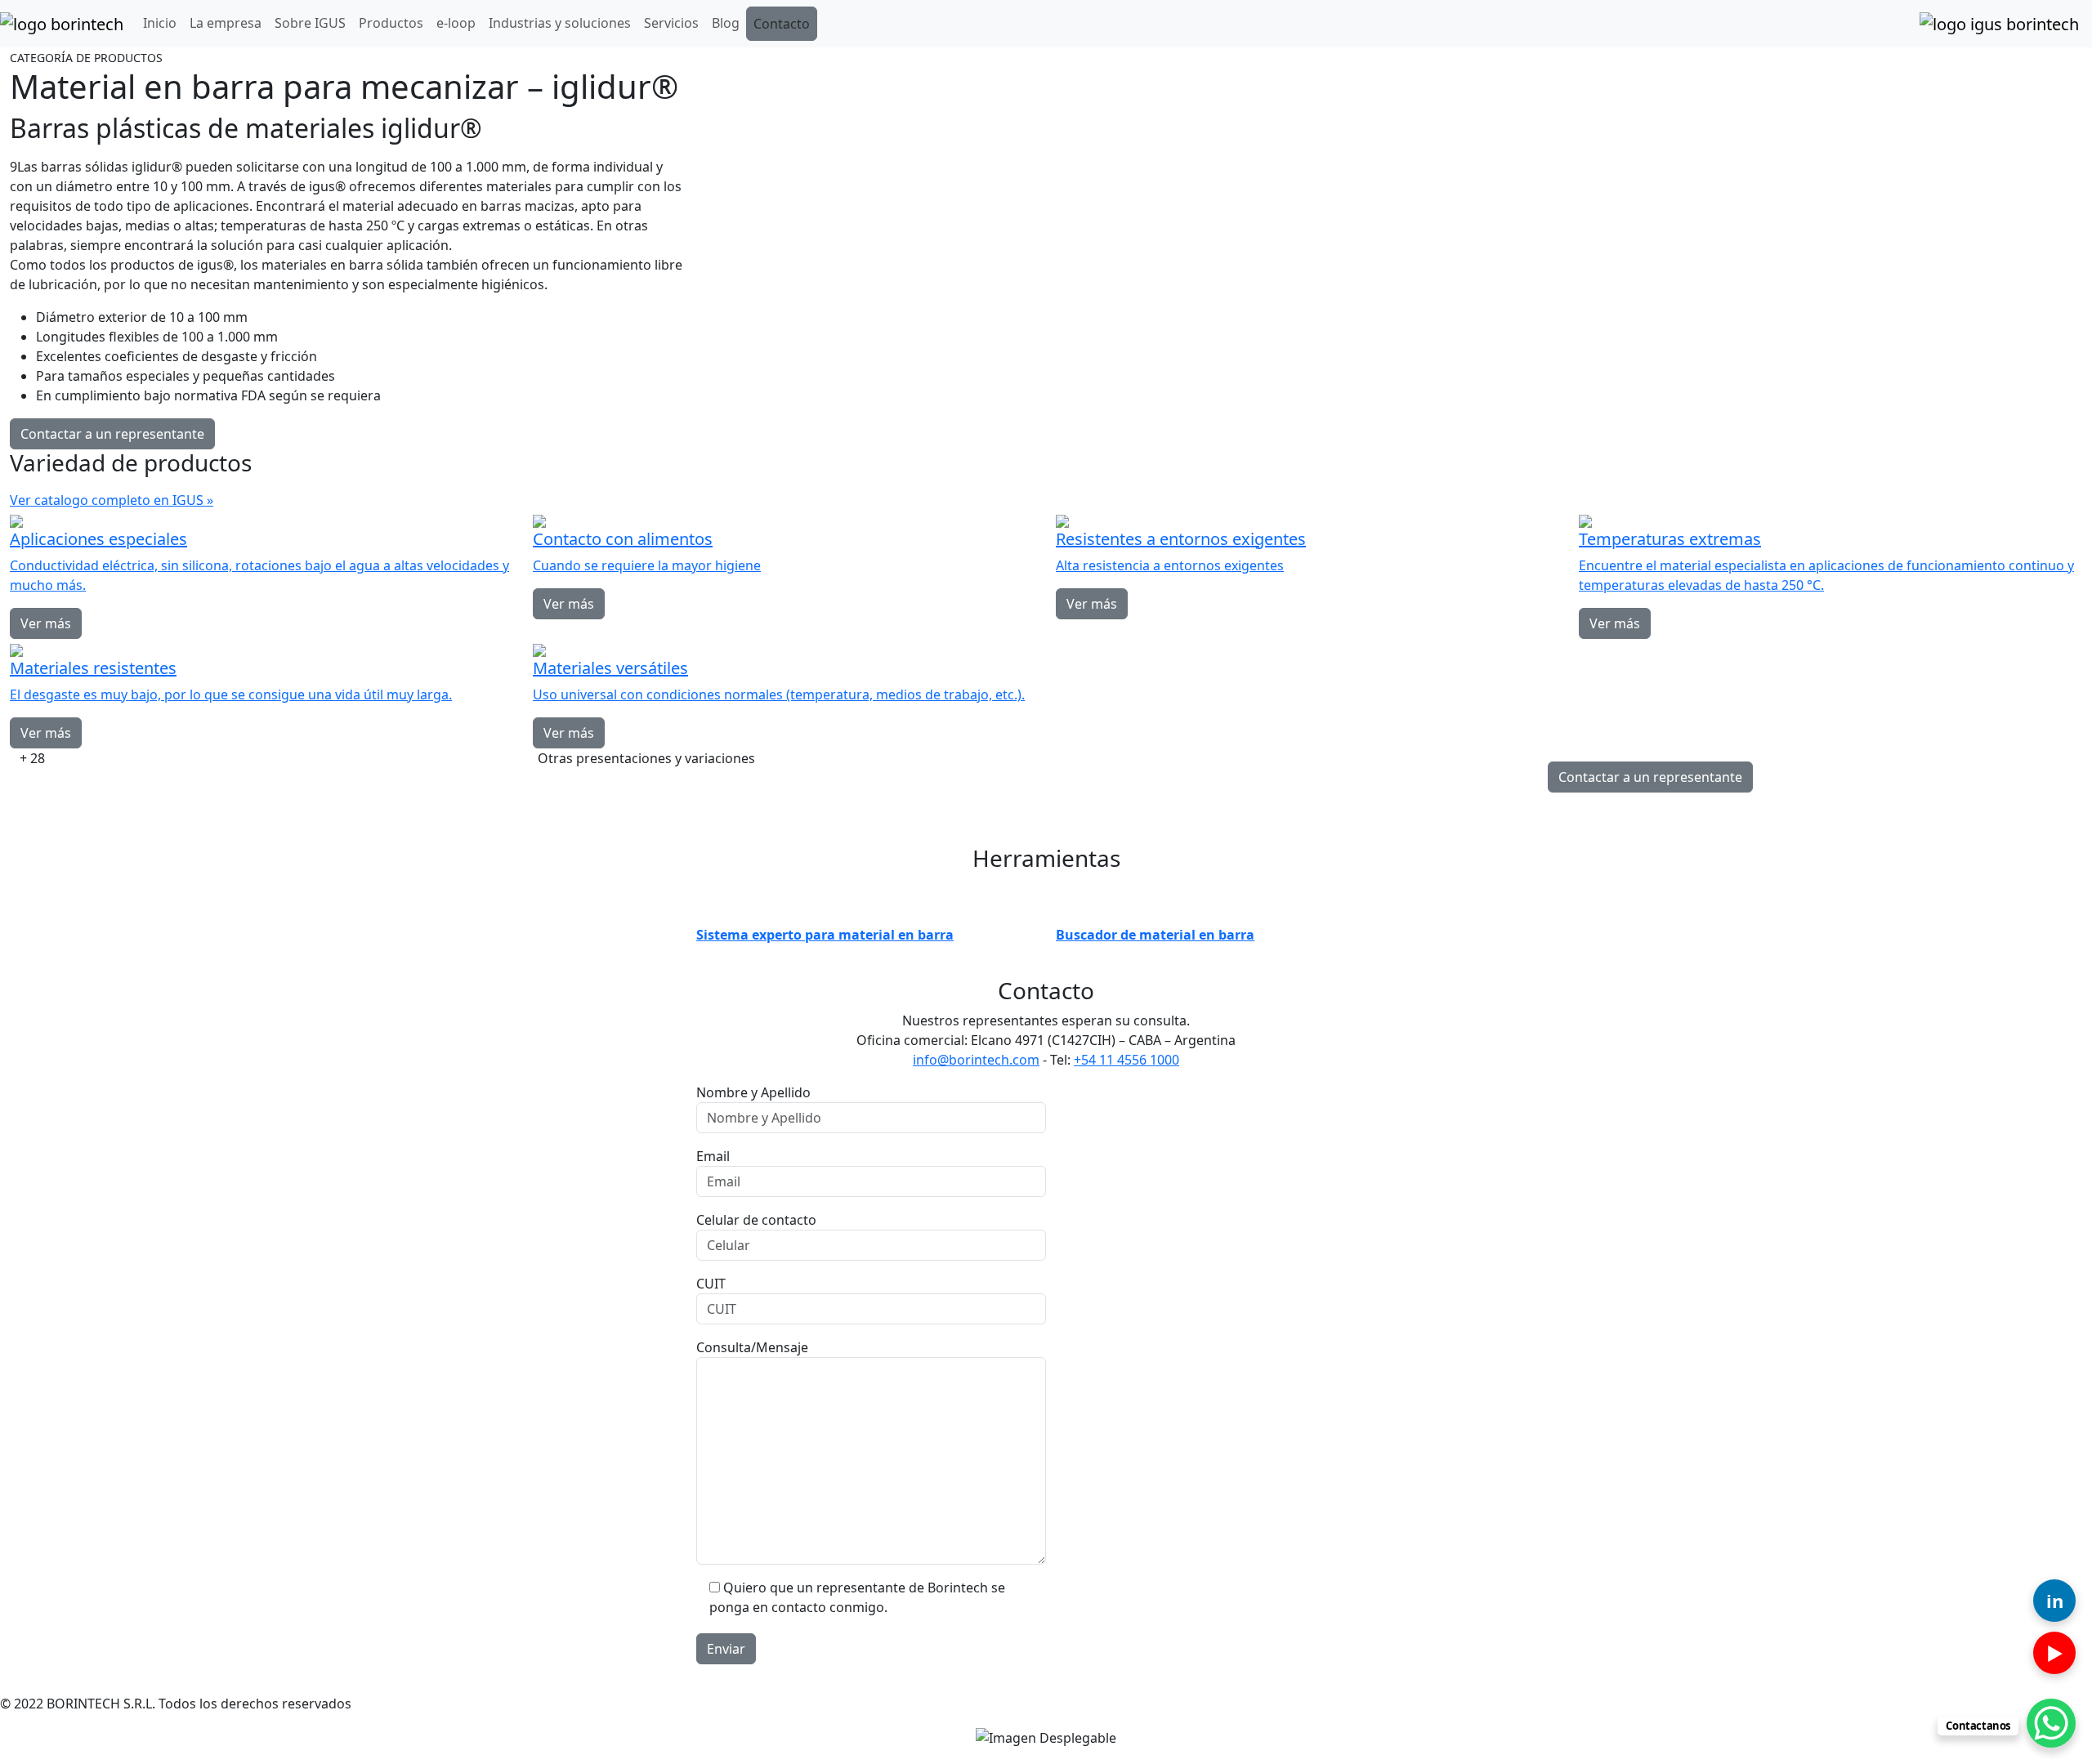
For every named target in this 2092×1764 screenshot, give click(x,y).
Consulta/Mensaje (752, 1347)
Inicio (160, 23)
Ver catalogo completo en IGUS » (112, 500)
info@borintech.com (976, 1060)
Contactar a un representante (112, 434)
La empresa (226, 23)
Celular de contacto (756, 1220)
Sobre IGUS (310, 23)
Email (713, 1156)
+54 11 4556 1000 (1126, 1060)
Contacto (782, 24)
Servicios (671, 23)
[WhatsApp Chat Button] (2051, 1723)
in (2055, 1601)
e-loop (456, 23)
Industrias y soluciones (560, 23)
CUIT (711, 1284)
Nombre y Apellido (753, 1092)
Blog (726, 23)
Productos (391, 23)
